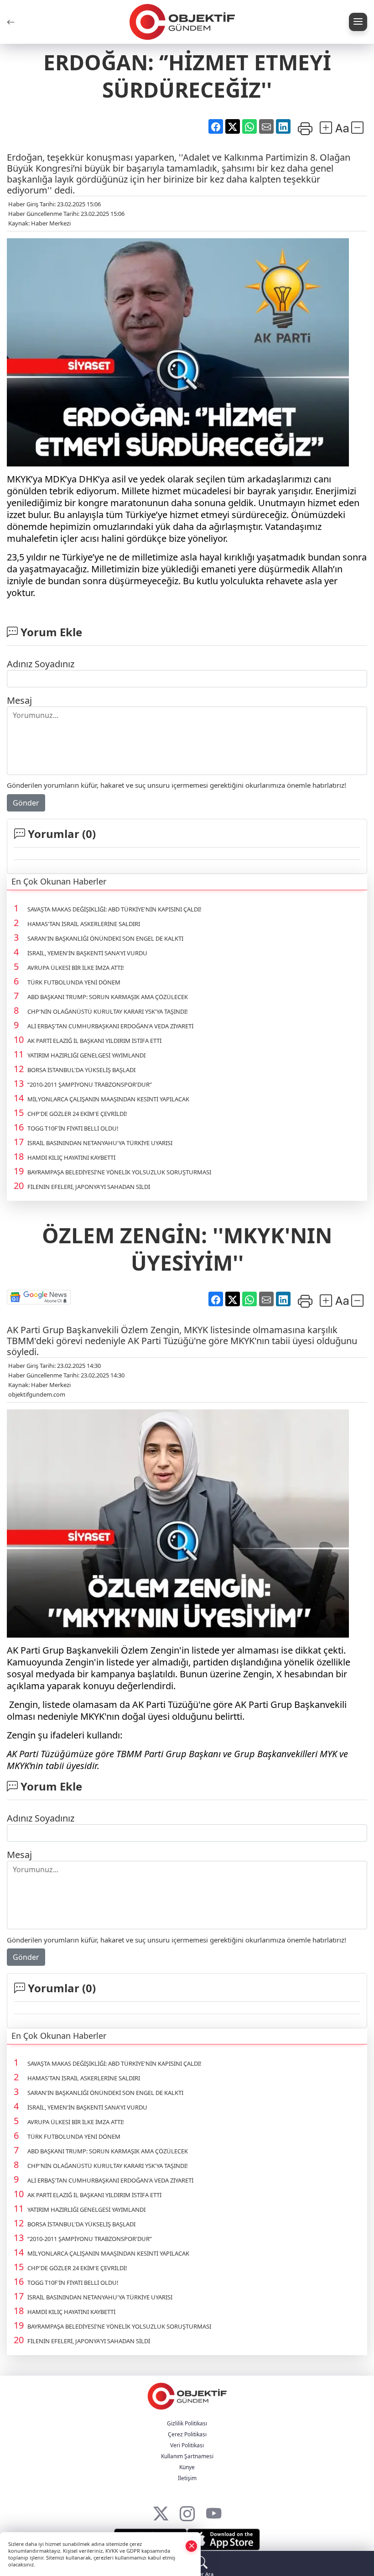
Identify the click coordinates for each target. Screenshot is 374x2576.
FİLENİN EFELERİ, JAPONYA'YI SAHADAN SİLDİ (89, 1187)
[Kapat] (192, 2546)
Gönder (26, 803)
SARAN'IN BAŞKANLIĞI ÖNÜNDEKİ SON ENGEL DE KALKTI (105, 938)
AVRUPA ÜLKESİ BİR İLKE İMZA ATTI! (76, 968)
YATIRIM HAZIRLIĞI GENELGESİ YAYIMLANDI (86, 1055)
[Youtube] (214, 2511)
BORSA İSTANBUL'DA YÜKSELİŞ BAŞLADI (81, 1070)
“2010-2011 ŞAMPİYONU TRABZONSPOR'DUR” (90, 1084)
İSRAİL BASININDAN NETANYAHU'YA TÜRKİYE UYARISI (100, 1143)
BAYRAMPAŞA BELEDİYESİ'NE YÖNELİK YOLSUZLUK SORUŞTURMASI (119, 1172)
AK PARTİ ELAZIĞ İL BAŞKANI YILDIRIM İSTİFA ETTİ (94, 1041)
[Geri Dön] (11, 22)
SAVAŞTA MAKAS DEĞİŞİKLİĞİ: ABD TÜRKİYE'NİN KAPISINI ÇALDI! (114, 909)
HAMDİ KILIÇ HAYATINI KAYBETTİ (71, 1157)
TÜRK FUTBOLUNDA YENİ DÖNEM (74, 982)
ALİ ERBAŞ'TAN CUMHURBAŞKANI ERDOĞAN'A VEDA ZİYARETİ (110, 1026)
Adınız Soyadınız (41, 664)
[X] (161, 2511)
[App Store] (223, 2539)
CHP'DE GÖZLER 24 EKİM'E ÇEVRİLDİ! (77, 1114)
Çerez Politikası (187, 2434)
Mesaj (19, 700)
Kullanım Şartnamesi (187, 2456)
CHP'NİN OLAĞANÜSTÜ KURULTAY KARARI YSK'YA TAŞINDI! (108, 1011)
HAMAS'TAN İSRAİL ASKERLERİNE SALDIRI (84, 924)
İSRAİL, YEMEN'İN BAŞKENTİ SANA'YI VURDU (87, 953)
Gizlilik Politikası (187, 2423)
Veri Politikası (187, 2445)
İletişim (187, 2478)
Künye (187, 2467)
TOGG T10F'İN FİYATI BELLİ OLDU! (73, 1128)
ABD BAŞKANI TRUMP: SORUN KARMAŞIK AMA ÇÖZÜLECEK (108, 997)
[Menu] (358, 22)
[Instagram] (187, 2511)
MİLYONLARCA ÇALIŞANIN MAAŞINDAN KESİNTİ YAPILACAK (108, 1099)
